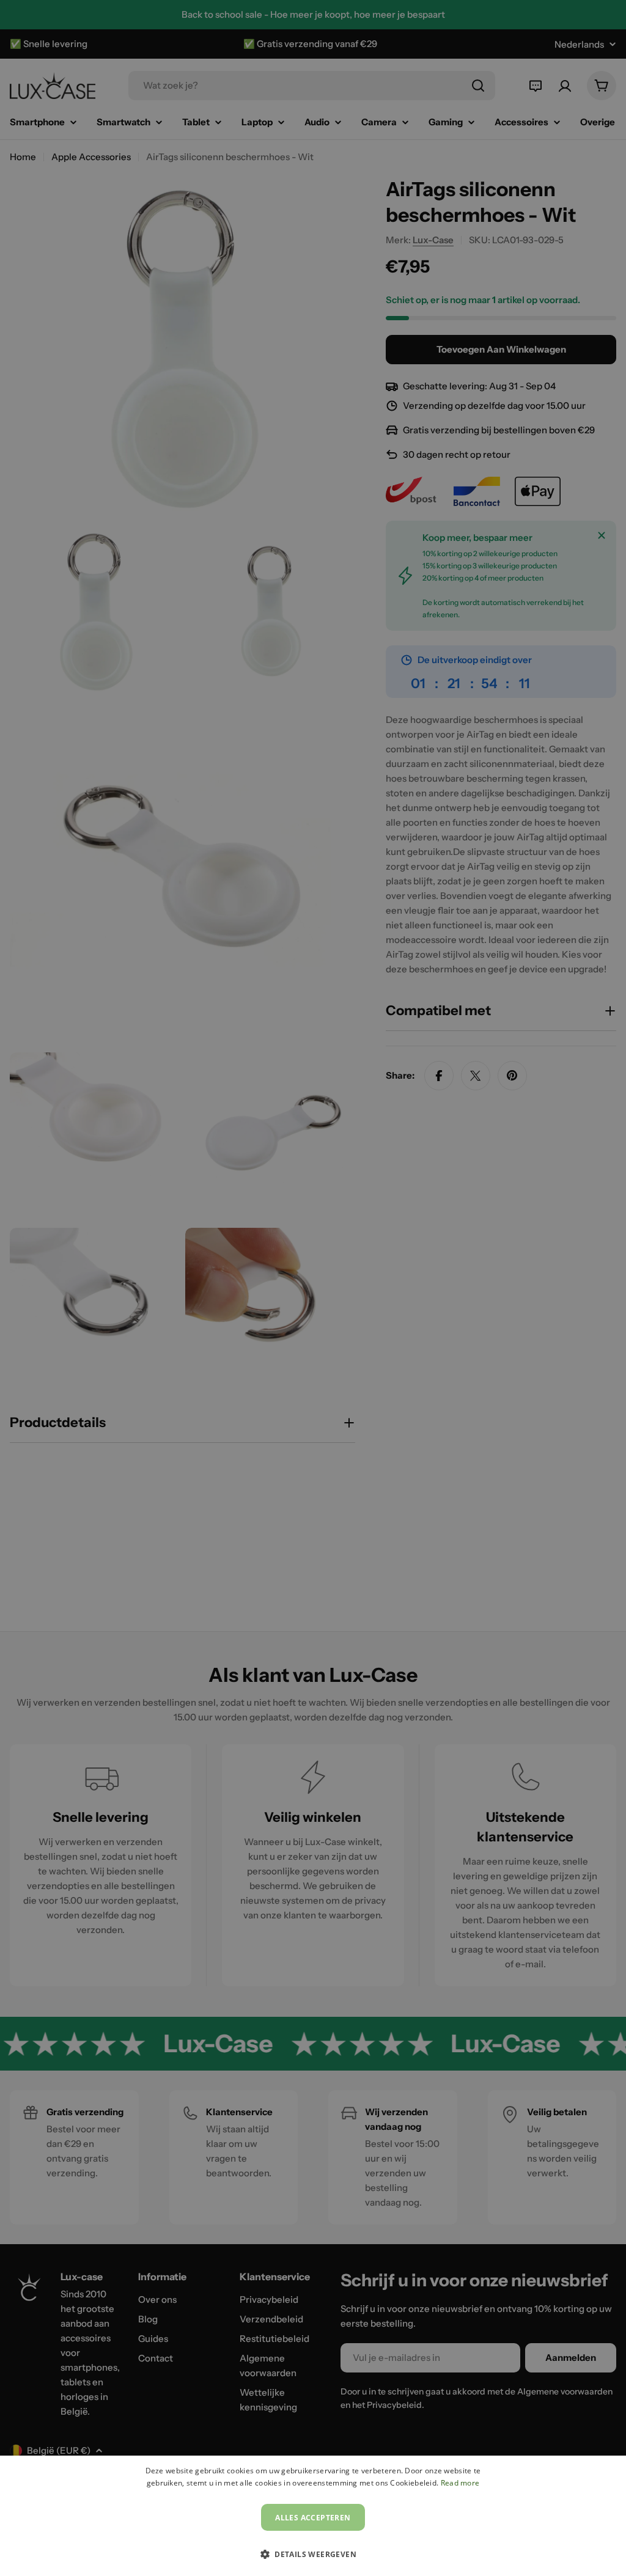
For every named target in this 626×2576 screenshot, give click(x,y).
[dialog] (313, 2516)
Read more (460, 2483)
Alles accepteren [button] (313, 2518)
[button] (313, 2554)
